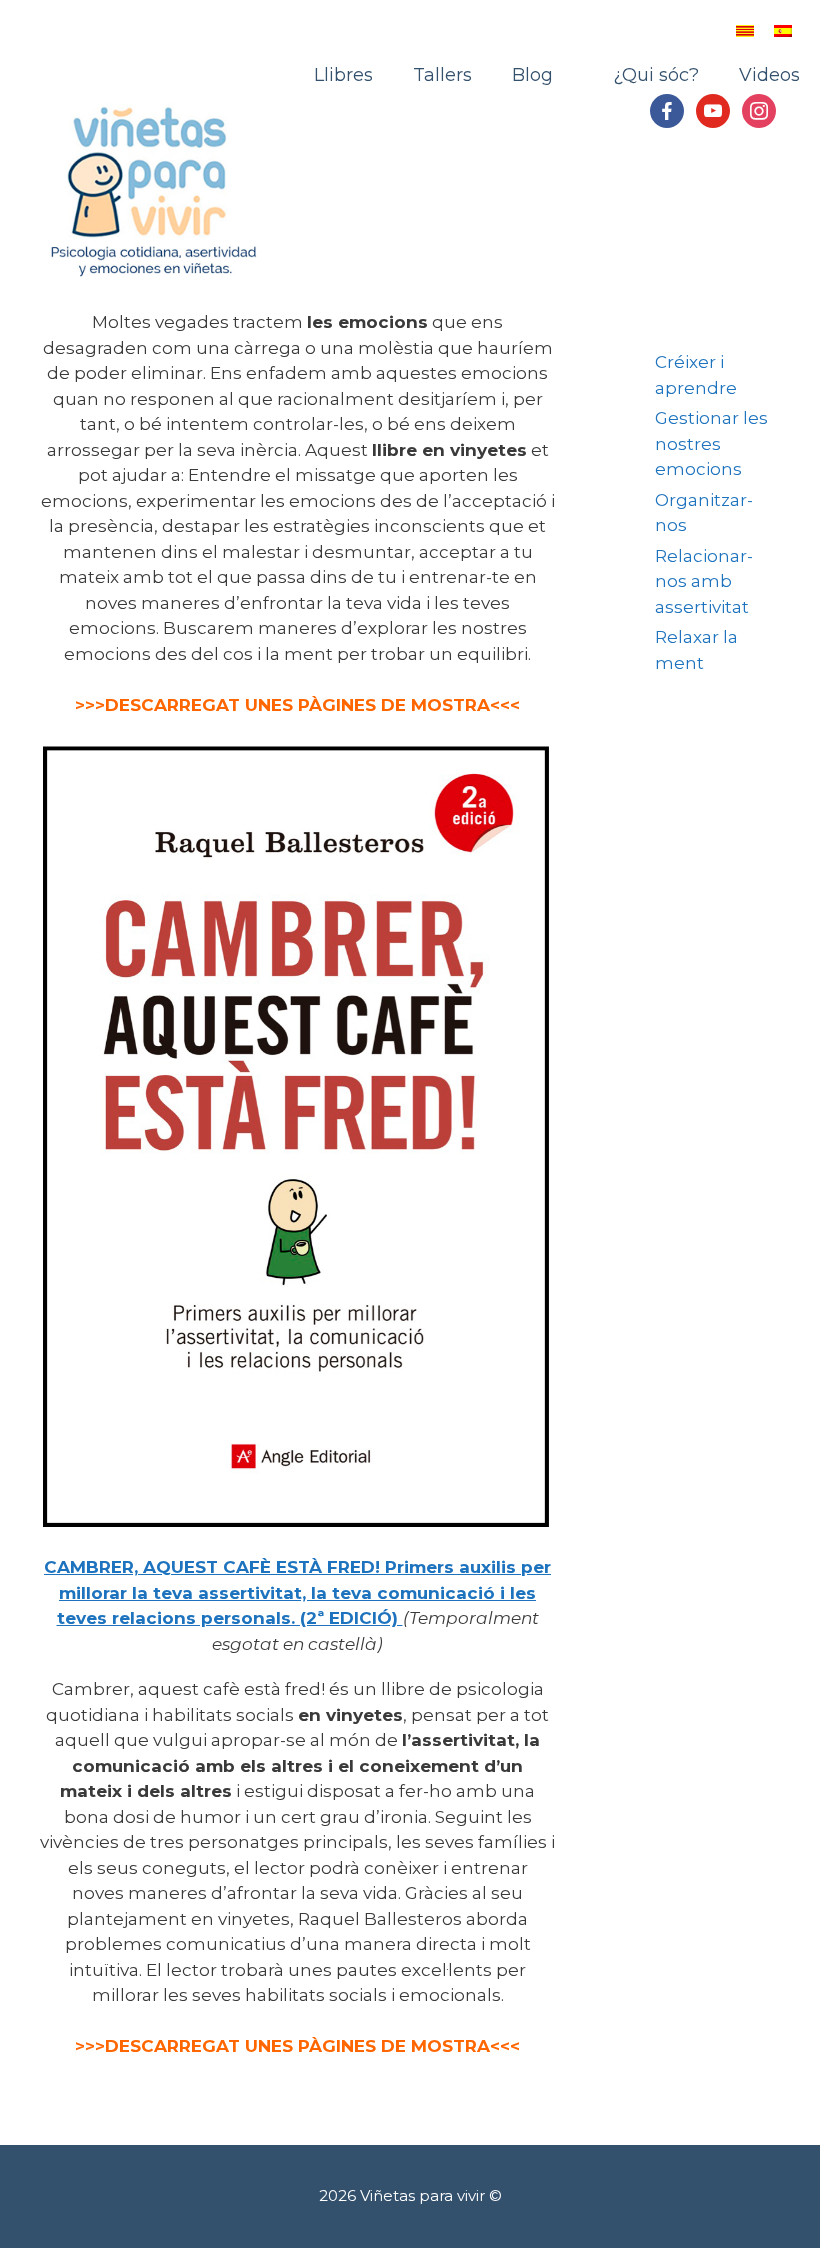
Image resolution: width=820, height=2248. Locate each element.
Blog (532, 75)
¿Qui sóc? (646, 75)
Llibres (343, 75)
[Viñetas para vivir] (155, 189)
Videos (769, 75)
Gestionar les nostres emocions (711, 443)
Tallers (442, 75)
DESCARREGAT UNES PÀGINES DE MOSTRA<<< (312, 2046)
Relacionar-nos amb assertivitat (704, 581)
